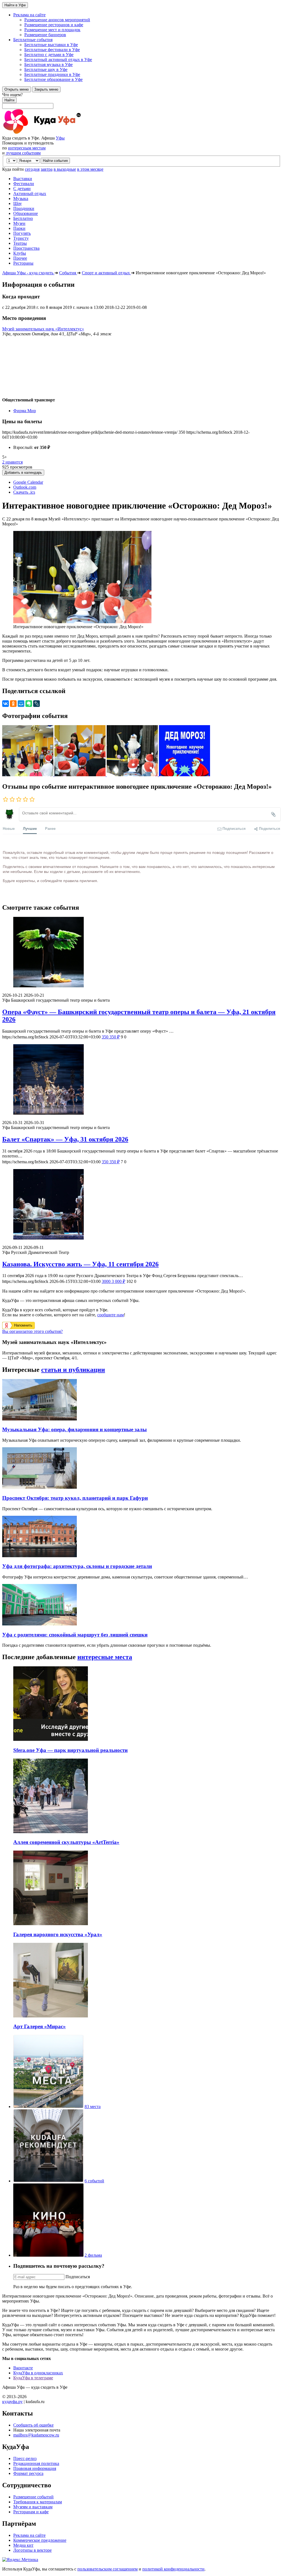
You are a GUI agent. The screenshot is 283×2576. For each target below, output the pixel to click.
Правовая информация (35, 2468)
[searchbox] (141, 101)
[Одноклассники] (13, 704)
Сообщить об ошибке (33, 2425)
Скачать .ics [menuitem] (24, 492)
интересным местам (27, 148)
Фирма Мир (25, 411)
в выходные (65, 169)
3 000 (113, 1281)
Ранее (50, 828)
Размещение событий (33, 2497)
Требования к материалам (38, 2502)
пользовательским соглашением (108, 2569)
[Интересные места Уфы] (48, 2107)
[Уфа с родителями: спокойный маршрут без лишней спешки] (40, 1624)
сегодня (32, 169)
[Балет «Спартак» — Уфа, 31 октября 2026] (141, 1080)
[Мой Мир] (21, 704)
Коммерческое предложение (40, 2540)
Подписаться (78, 2277)
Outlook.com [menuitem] (25, 487)
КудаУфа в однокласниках (38, 2373)
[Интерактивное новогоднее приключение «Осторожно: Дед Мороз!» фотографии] (28, 775)
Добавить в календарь (23, 473)
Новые (9, 828)
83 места (93, 2107)
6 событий (94, 2181)
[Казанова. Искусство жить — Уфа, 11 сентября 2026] (141, 1205)
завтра (47, 169)
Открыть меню (17, 89)
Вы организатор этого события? (32, 1331)
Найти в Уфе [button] (15, 5)
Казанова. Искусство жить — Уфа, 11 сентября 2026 (80, 1264)
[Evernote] (29, 704)
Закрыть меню (46, 89)
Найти (9, 100)
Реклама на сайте (29, 2535)
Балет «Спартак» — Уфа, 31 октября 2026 (65, 1139)
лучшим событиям (23, 153)
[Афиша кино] (48, 2255)
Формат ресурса (28, 2473)
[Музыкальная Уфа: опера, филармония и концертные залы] (40, 1419)
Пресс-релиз (25, 2458)
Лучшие (30, 828)
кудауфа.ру (12, 2402)
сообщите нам (111, 1315)
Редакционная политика (36, 2463)
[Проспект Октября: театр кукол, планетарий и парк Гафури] (40, 1487)
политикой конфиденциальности (173, 2569)
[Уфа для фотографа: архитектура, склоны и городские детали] (40, 1556)
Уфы (60, 138)
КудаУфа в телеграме (33, 2378)
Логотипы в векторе (32, 2550)
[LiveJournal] (36, 704)
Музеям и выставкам (33, 2507)
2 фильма (93, 2255)
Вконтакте (23, 2368)
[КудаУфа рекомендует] (48, 2181)
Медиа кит (23, 2545)
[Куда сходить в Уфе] (63, 133)
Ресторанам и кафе (31, 2512)
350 (111, 1037)
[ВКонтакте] (6, 704)
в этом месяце (90, 169)
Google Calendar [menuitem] (28, 482)
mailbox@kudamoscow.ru (36, 2435)
